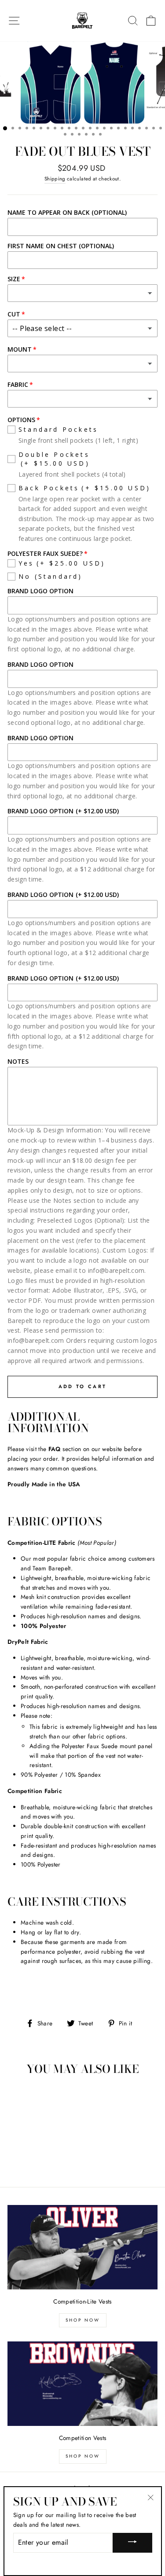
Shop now (83, 2456)
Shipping (55, 179)
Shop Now (83, 2320)
